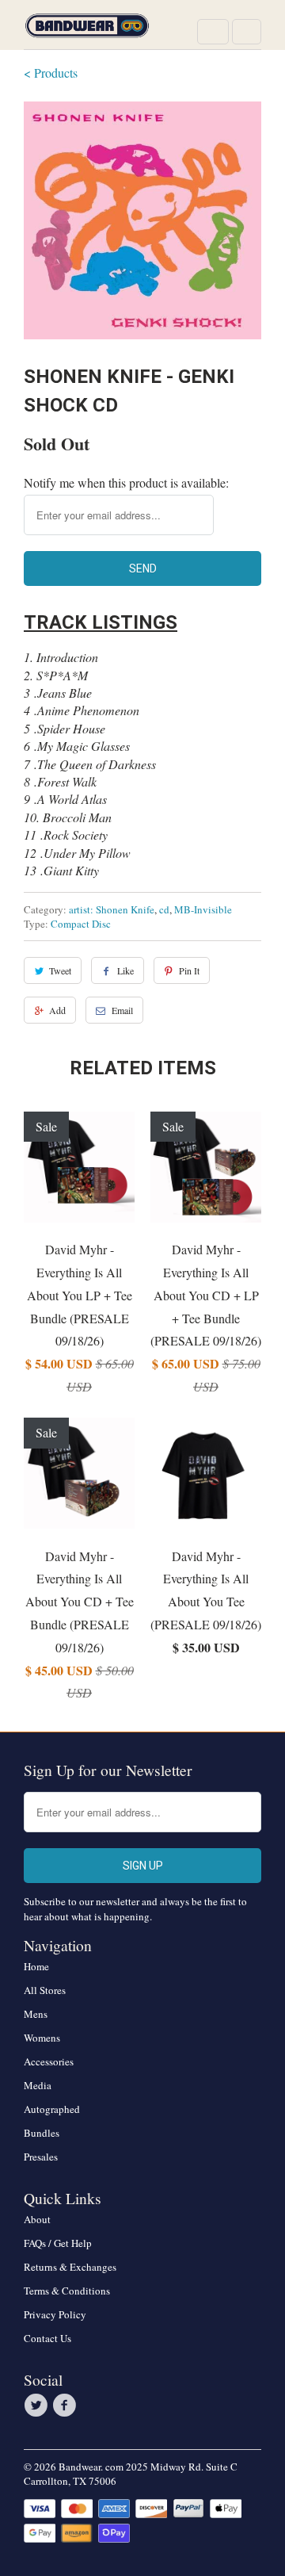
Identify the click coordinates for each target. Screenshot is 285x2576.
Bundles (42, 2133)
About (37, 2219)
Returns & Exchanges (70, 2267)
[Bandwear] (87, 31)
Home (36, 1966)
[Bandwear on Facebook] (66, 2406)
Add (57, 1010)
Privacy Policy (55, 2314)
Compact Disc (81, 924)
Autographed (52, 2109)
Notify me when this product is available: (126, 482)
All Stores (45, 1990)
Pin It (189, 970)
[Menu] (213, 32)
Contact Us (47, 2338)
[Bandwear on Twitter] (38, 2406)
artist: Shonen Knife (112, 909)
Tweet (60, 970)
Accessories (49, 2061)
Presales (41, 2157)
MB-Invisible (203, 909)
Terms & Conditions (67, 2291)
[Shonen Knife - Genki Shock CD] (142, 220)
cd (164, 909)
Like (125, 970)
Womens (42, 2038)
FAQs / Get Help (58, 2243)
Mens (36, 2014)
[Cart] (247, 32)
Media (38, 2085)
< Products (51, 73)
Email (122, 1010)
